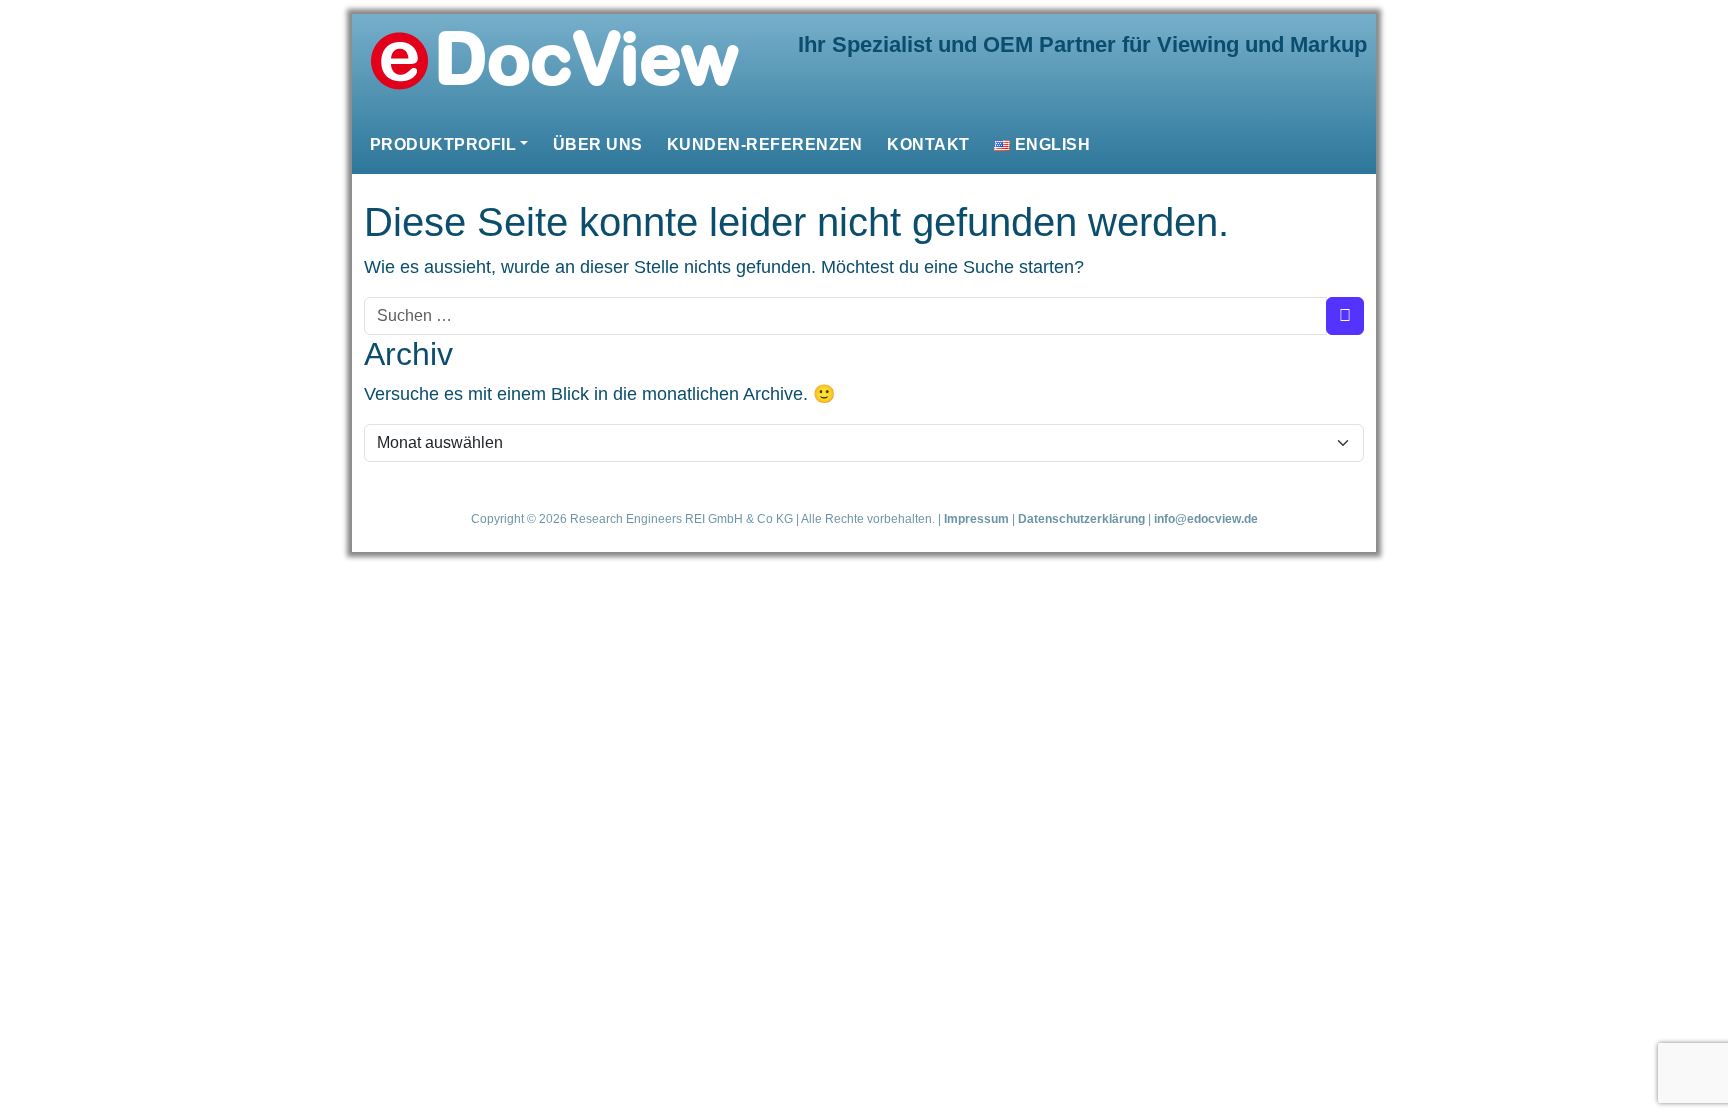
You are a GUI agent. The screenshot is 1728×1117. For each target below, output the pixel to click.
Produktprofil (443, 144)
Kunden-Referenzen (765, 144)
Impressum (976, 518)
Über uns (598, 144)
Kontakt (928, 144)
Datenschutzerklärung (1081, 518)
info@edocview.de (1206, 518)
